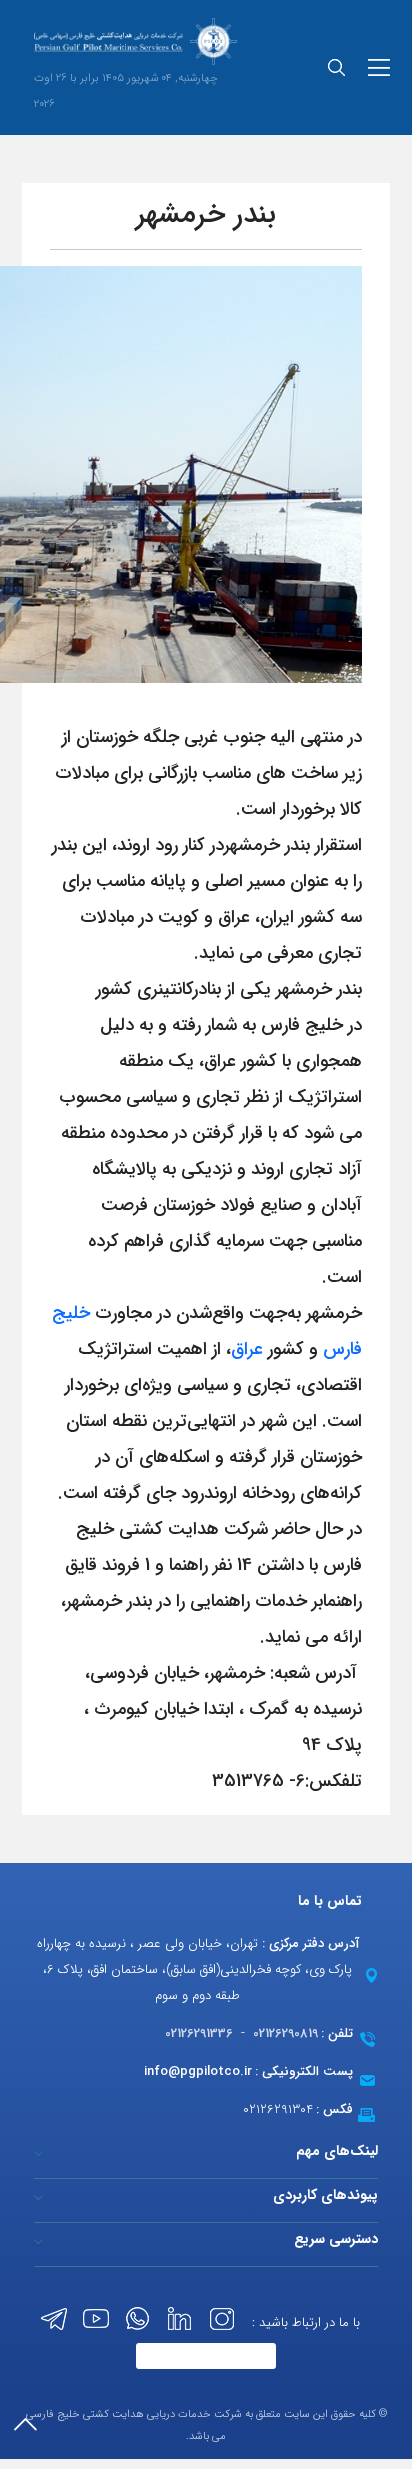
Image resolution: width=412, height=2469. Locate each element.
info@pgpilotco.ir (198, 2071)
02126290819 (285, 2033)
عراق (247, 1349)
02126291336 (199, 2033)
